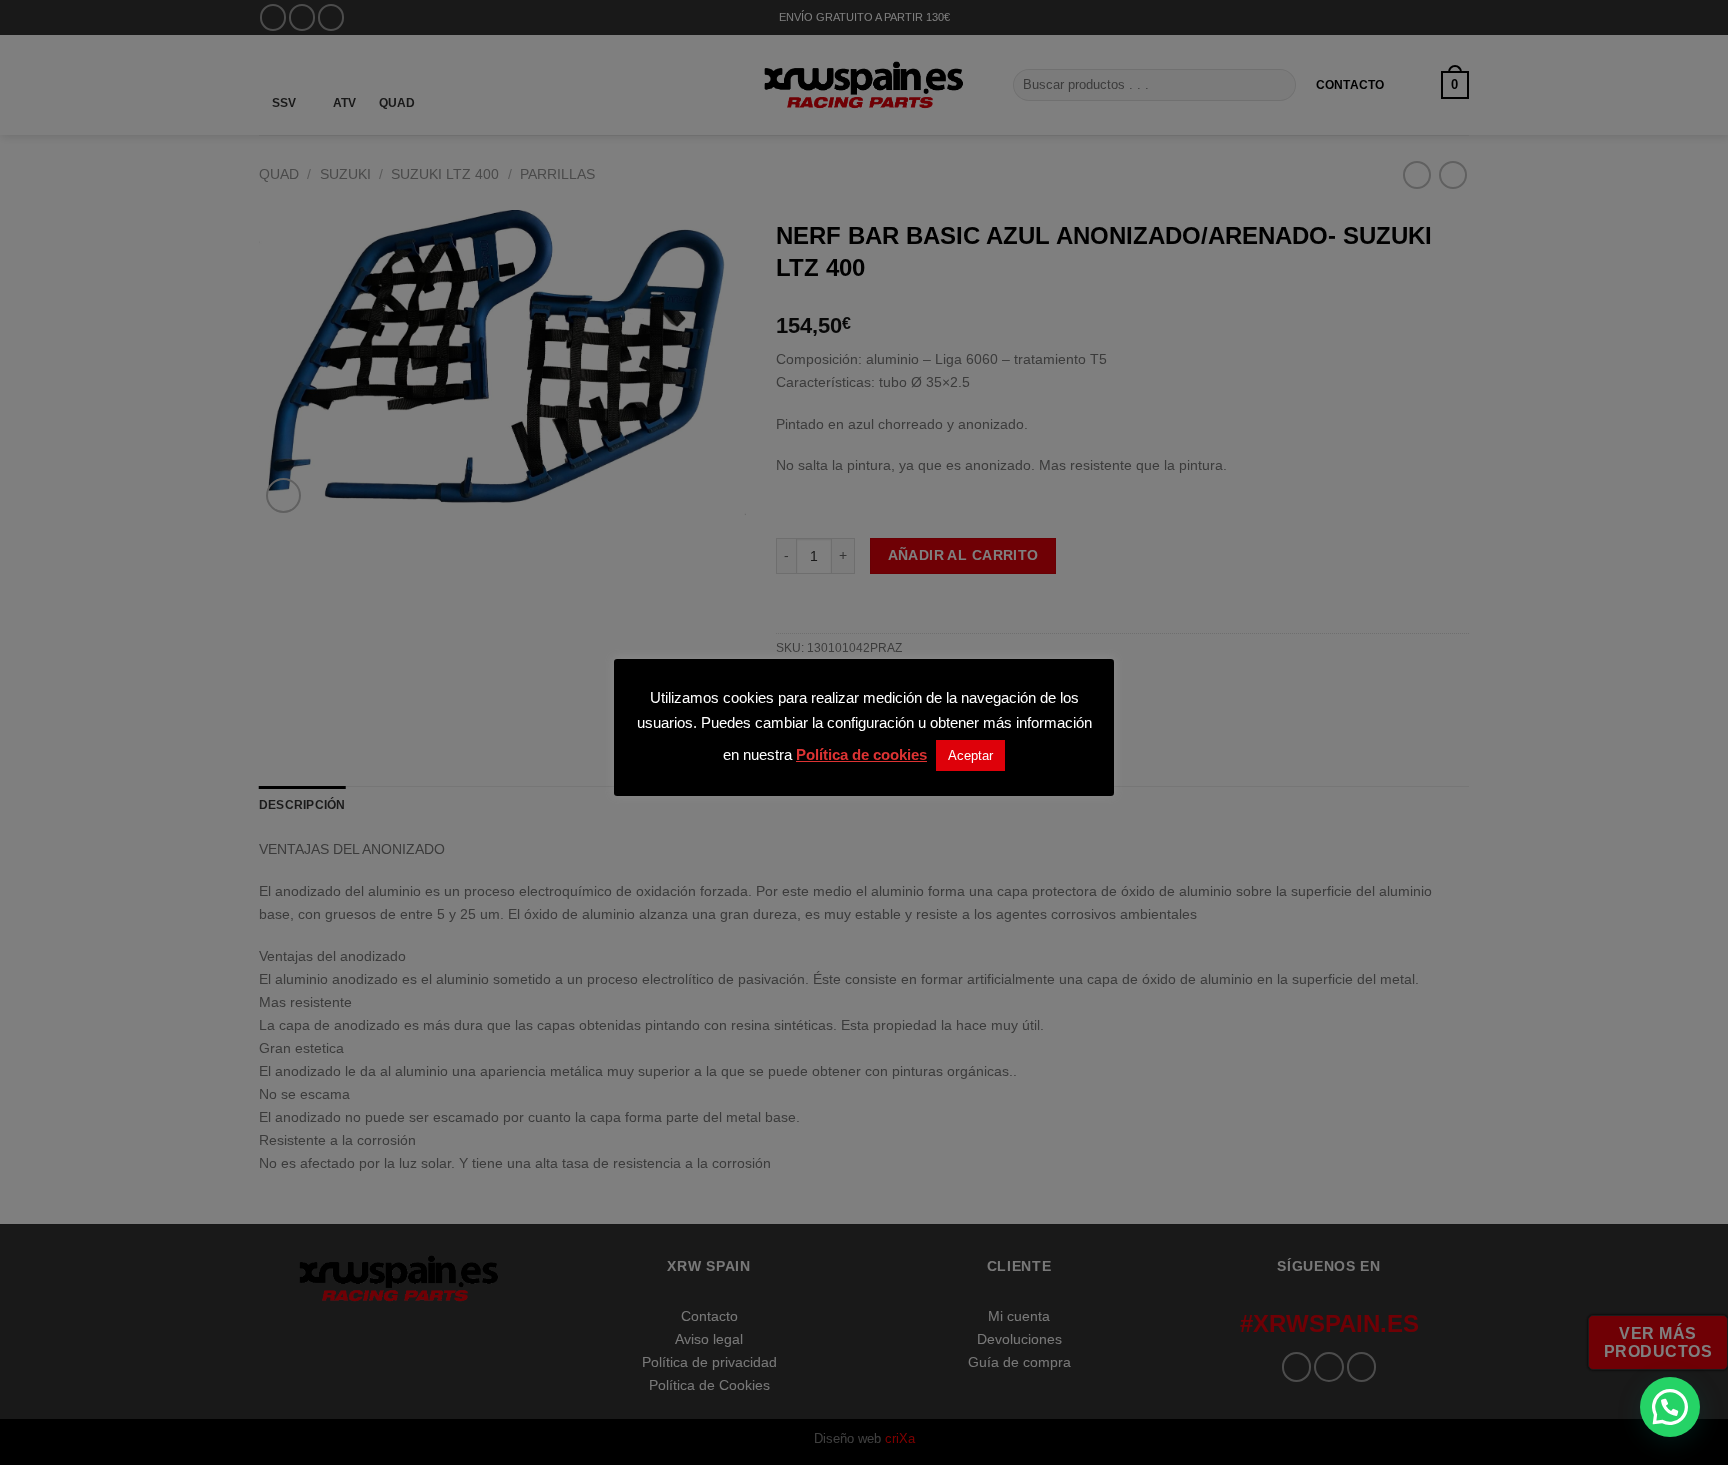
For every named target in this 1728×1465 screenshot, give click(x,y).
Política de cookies (861, 754)
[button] (1670, 1407)
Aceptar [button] (970, 755)
